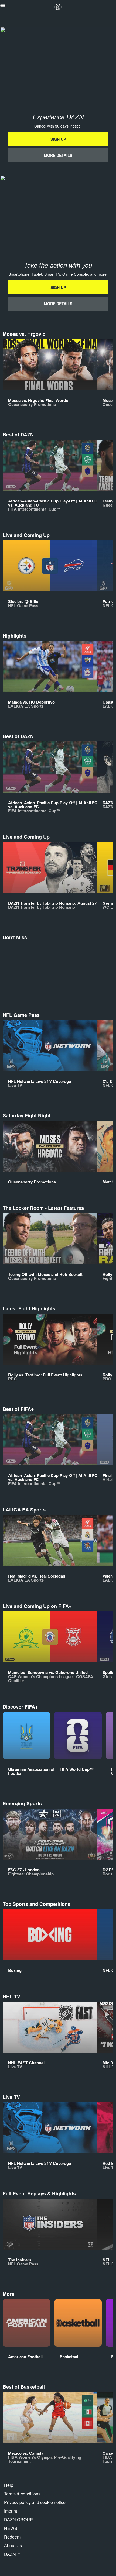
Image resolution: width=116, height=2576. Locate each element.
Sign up (58, 139)
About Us (13, 2545)
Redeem (12, 2537)
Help (9, 2485)
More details (58, 155)
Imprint (11, 2511)
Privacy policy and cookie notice (35, 2502)
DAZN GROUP (18, 2520)
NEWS (11, 2528)
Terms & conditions (22, 2494)
